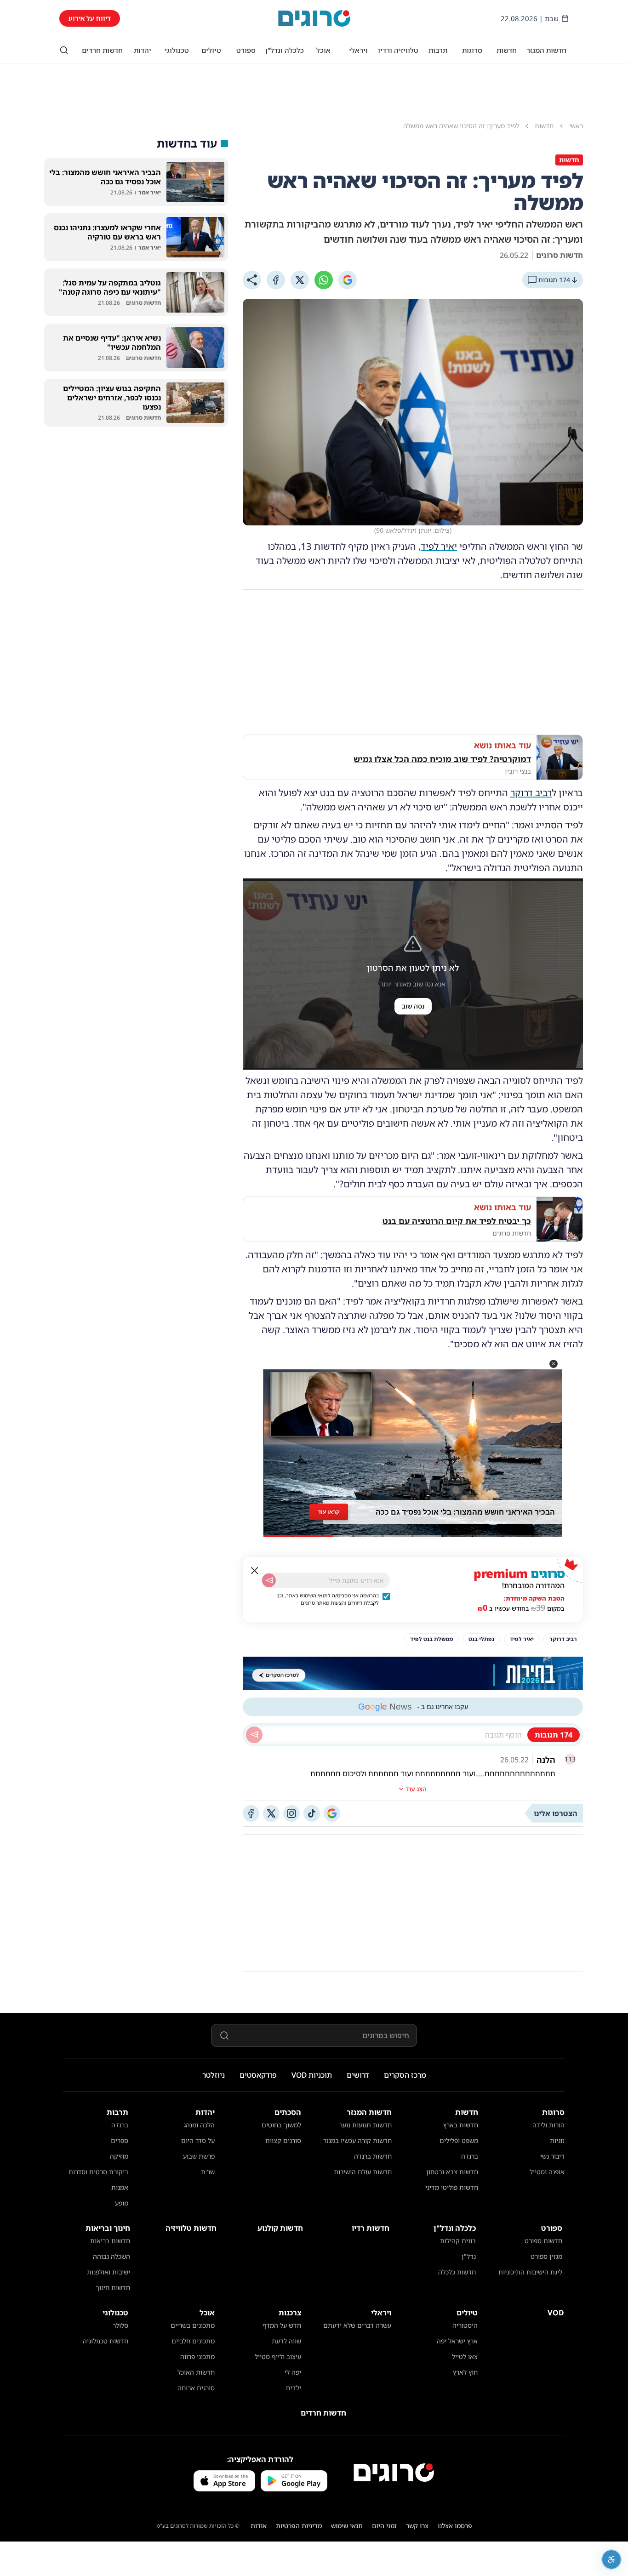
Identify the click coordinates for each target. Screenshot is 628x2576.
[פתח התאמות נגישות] (611, 2559)
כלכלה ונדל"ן (285, 50)
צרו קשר (417, 2526)
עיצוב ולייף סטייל (278, 2357)
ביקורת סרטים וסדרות (98, 2172)
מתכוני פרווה (197, 2357)
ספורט (246, 50)
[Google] (348, 280)
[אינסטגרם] (291, 1813)
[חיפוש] (64, 50)
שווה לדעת (286, 2341)
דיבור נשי (552, 2156)
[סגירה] (255, 1571)
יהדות (143, 50)
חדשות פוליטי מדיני (452, 2187)
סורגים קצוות (283, 2140)
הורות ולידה (548, 2125)
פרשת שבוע (199, 2156)
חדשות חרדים (102, 50)
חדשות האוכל (196, 2372)
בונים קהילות (458, 2241)
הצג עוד (416, 1789)
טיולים (211, 50)
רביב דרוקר (531, 793)
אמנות (120, 2187)
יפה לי (293, 2372)
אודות (259, 2526)
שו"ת (208, 2172)
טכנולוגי (177, 50)
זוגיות (557, 2140)
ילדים (294, 2388)
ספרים (120, 2140)
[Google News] (332, 1813)
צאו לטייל (465, 2357)
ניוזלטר (214, 2075)
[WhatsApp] (324, 280)
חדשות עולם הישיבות (363, 2172)
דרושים (358, 2075)
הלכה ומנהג (199, 2125)
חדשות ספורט (543, 2241)
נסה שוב (413, 1006)
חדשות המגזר (546, 50)
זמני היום (384, 2526)
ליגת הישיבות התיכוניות (530, 2272)
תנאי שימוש (347, 2526)
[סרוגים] (394, 2473)
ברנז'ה (470, 2156)
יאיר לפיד (439, 546)
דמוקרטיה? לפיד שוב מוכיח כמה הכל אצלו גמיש (442, 759)
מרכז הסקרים (405, 2075)
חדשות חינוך (113, 2288)
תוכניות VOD (312, 2075)
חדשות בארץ (461, 2125)
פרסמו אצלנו (455, 2526)
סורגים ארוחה (196, 2388)
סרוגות (472, 50)
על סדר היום (198, 2140)
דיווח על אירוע (90, 18)
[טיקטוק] (312, 1813)
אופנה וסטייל (547, 2172)
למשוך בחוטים (281, 2125)
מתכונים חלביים (193, 2341)
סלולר (120, 2325)
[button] (554, 1364)
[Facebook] (276, 280)
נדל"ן (469, 2256)
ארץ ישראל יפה (457, 2341)
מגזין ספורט (546, 2256)
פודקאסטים (258, 2075)
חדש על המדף (282, 2325)
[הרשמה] (269, 1580)
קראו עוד (329, 1512)
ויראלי (358, 50)
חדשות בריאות (110, 2241)
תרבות (438, 50)
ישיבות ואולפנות (108, 2272)
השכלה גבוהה (111, 2256)
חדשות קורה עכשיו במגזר (357, 2140)
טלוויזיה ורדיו (398, 50)
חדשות (507, 50)
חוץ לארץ (465, 2372)
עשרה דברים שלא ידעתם (357, 2325)
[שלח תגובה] (254, 1735)
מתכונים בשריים (193, 2325)
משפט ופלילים (459, 2140)
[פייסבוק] (251, 1813)
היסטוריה (465, 2325)
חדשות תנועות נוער (365, 2125)
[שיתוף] (252, 280)
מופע (122, 2203)
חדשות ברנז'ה (373, 2156)
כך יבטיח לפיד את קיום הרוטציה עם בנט (457, 1221)
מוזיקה (119, 2156)
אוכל (323, 50)
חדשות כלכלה (457, 2272)
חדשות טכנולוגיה (106, 2341)
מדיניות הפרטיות (299, 2526)
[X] (300, 280)
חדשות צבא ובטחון (452, 2172)
